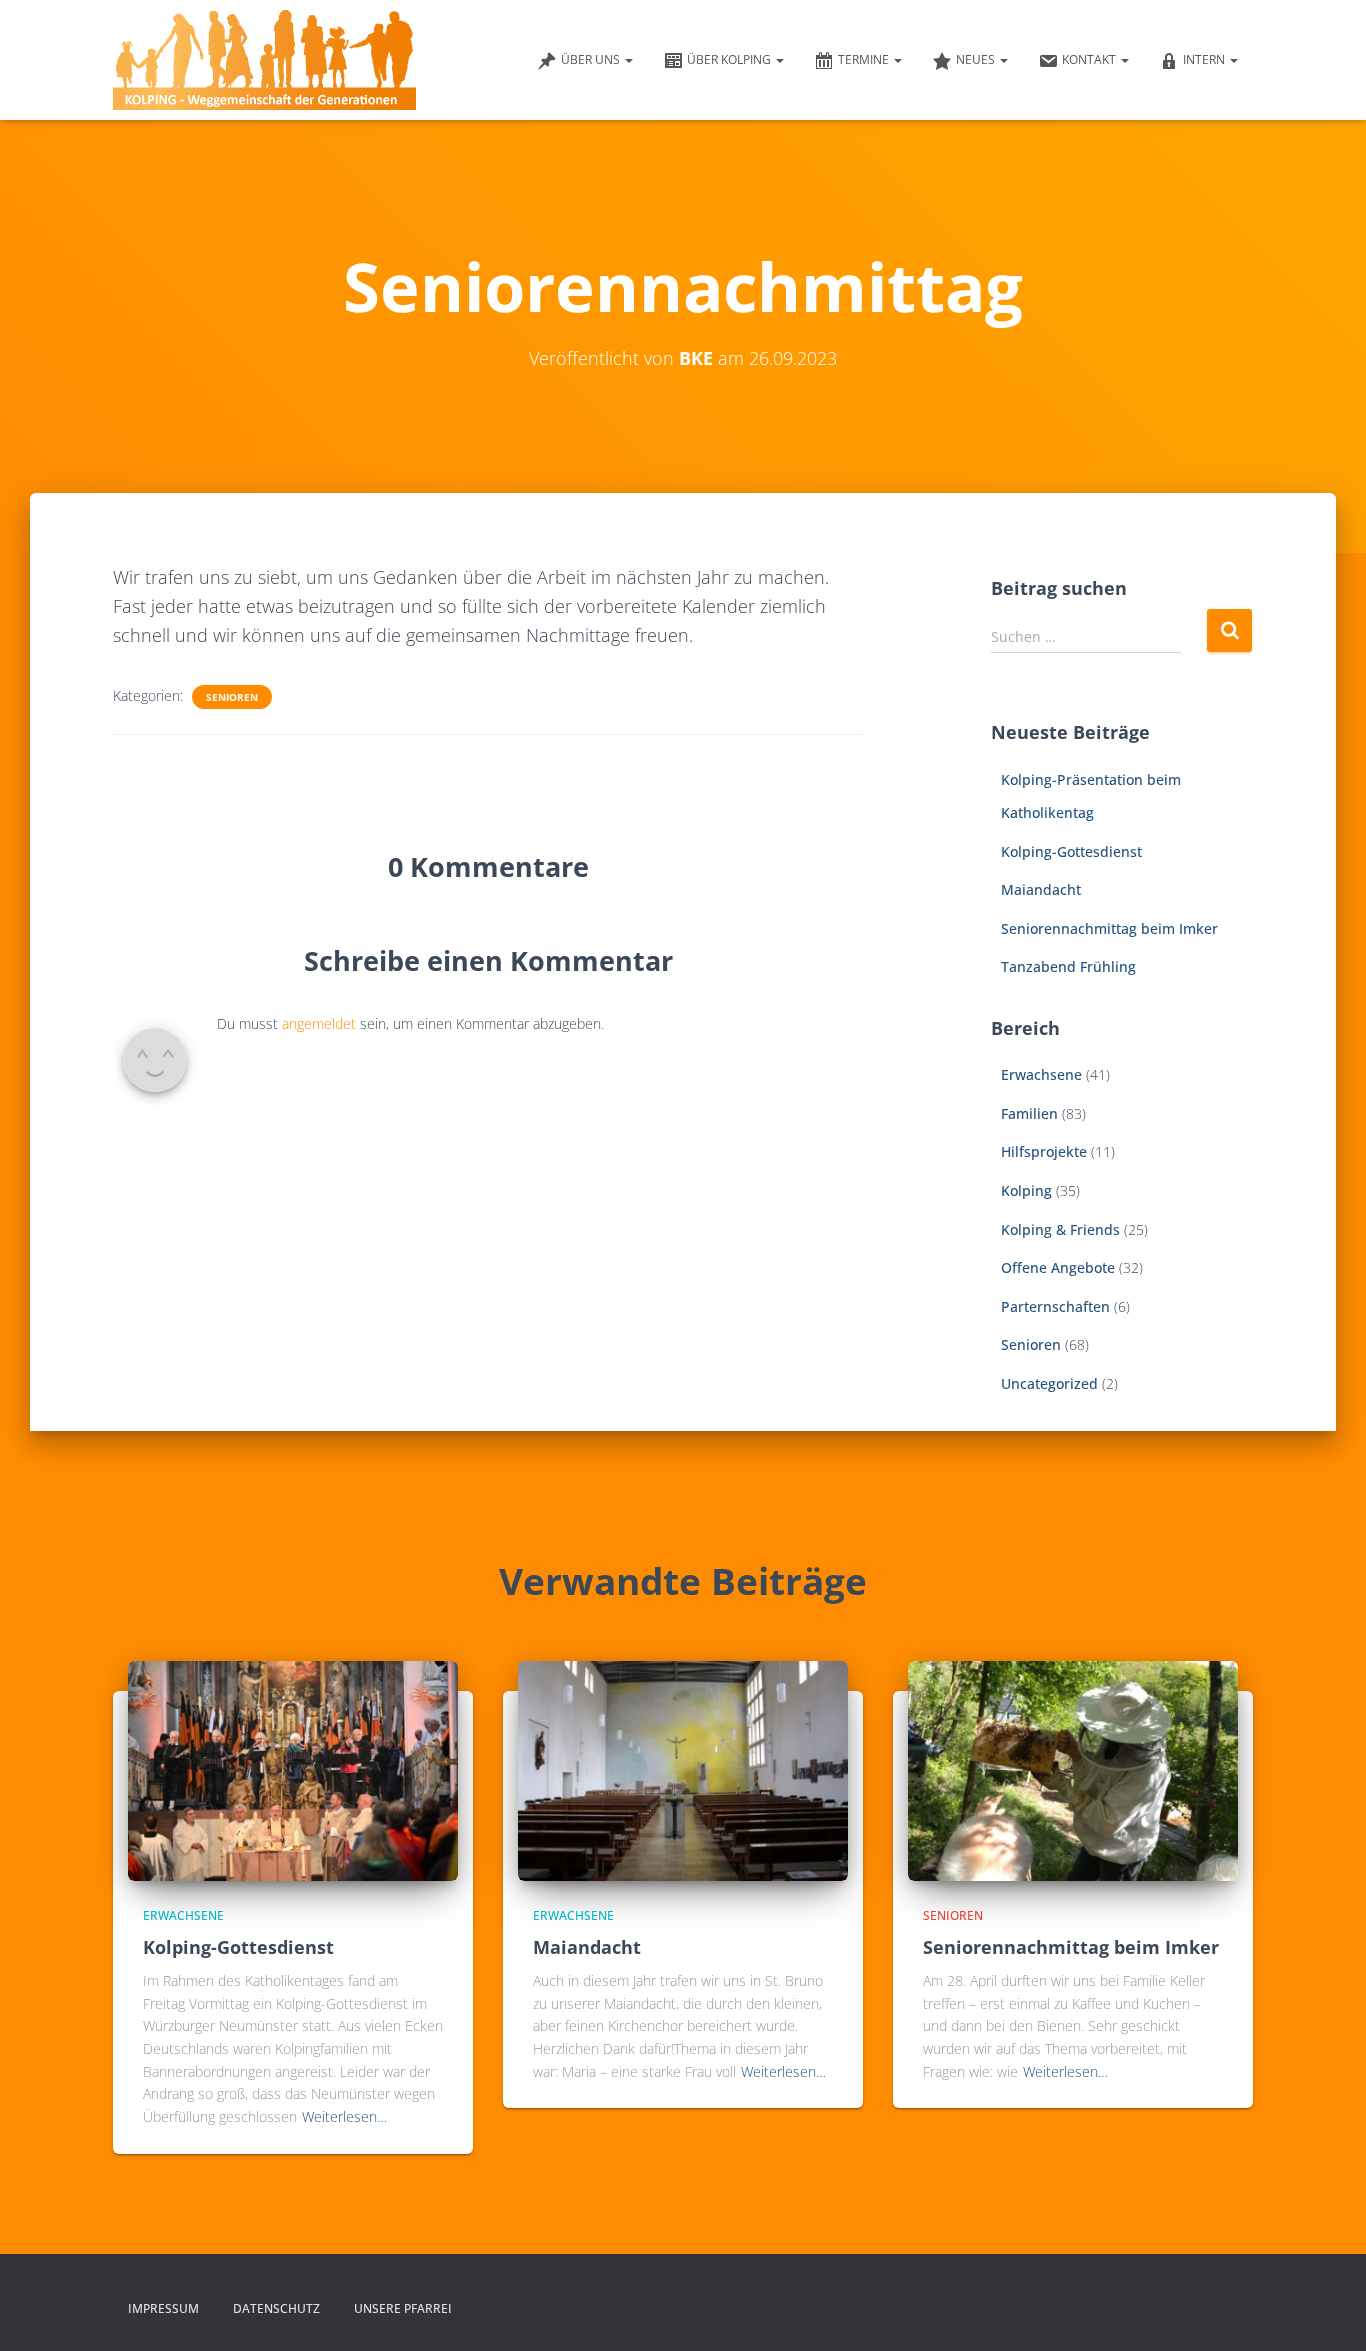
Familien (1029, 1113)
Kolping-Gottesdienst (1071, 851)
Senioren (232, 697)
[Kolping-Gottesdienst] (293, 1768)
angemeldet (319, 1023)
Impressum (163, 2308)
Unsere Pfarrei (403, 2308)
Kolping (1026, 1190)
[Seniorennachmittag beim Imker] (1073, 1768)
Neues (977, 59)
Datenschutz (276, 2308)
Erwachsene (1041, 1074)
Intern (1205, 59)
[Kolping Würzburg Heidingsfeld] (264, 60)
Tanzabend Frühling (1068, 966)
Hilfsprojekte (1044, 1151)
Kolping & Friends (1060, 1229)
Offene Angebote (1058, 1267)
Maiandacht (1041, 889)
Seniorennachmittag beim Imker (1109, 928)
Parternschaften (1055, 1306)
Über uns (592, 59)
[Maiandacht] (683, 1768)
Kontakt (1090, 59)
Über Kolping (730, 59)
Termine (865, 59)
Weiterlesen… (344, 2116)
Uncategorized (1049, 1383)
